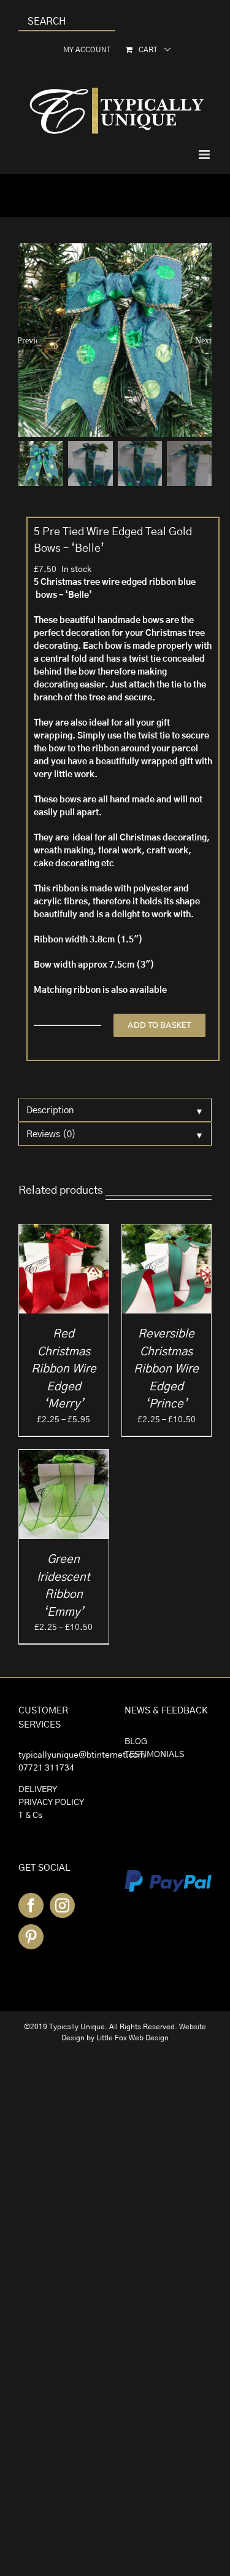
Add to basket (159, 1025)
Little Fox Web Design (132, 2038)
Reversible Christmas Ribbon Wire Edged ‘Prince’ (166, 1369)
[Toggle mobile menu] (205, 155)
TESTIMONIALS (154, 1755)
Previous (28, 340)
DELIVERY (38, 1790)
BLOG (136, 1742)
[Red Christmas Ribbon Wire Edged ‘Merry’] (64, 1231)
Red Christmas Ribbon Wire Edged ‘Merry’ (64, 1369)
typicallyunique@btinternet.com (82, 1755)
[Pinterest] (31, 1937)
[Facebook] (31, 1905)
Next (203, 340)
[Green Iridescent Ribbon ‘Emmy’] (64, 1456)
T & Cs (30, 1815)
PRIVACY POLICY (51, 1803)
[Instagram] (62, 1905)
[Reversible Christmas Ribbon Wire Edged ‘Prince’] (167, 1231)
